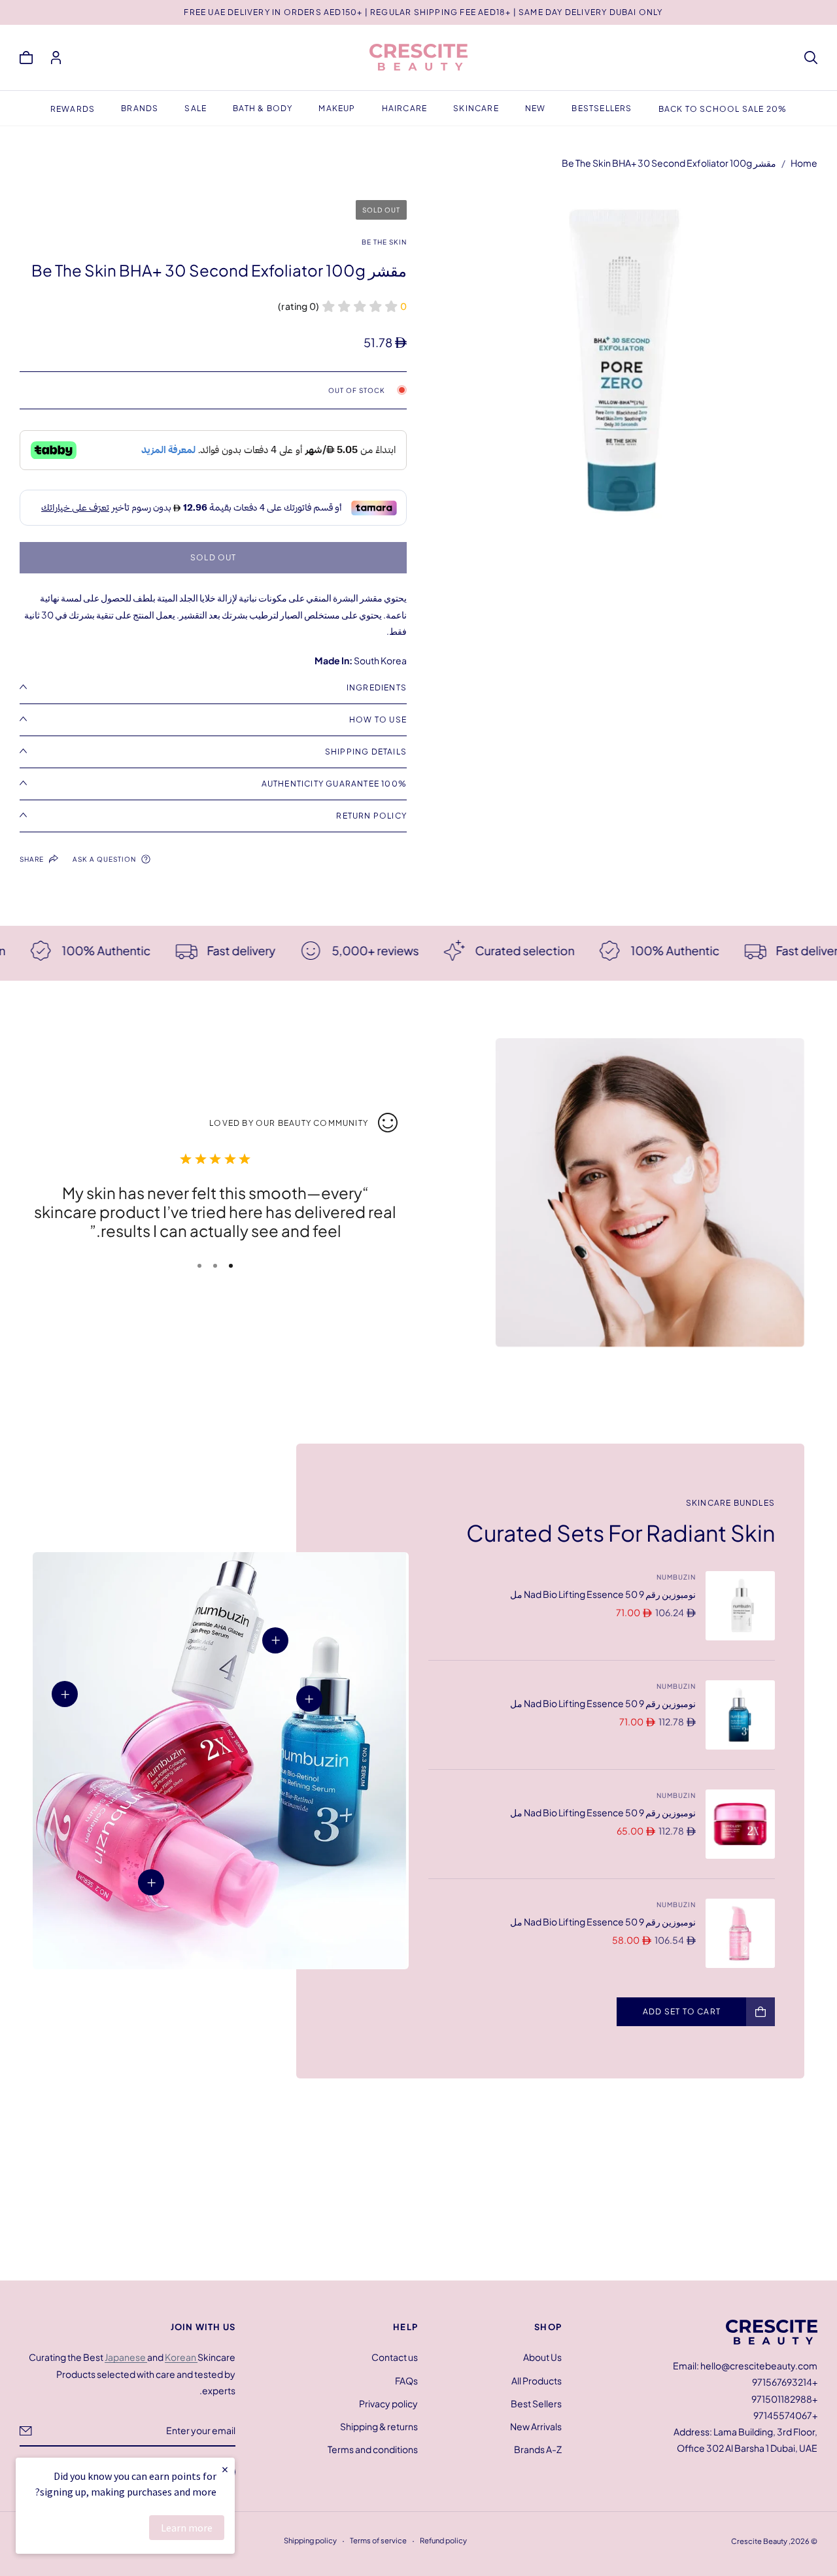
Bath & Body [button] (263, 108)
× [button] (225, 2469)
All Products (537, 2380)
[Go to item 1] (231, 1266)
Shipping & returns (379, 2426)
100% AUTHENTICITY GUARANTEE (334, 784)
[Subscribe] (26, 2430)
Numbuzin (676, 1577)
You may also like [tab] (418, 2185)
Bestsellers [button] (602, 108)
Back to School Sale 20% (723, 109)
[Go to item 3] (199, 1266)
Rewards (73, 109)
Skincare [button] (476, 108)
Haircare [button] (405, 108)
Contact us (395, 2357)
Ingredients (377, 687)
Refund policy (443, 2540)
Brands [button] (140, 108)
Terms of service (378, 2540)
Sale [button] (196, 108)
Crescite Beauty (759, 2541)
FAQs (406, 2380)
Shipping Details (366, 752)
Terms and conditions (373, 2449)
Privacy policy (388, 2403)
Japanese (126, 2357)
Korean (181, 2357)
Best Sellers (536, 2403)
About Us (542, 2357)
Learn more (187, 2528)
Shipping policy (310, 2540)
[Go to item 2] (215, 1266)
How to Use (378, 720)
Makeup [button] (337, 108)
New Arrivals (536, 2426)
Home (804, 163)
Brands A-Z (538, 2449)
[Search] (811, 58)
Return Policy (371, 816)
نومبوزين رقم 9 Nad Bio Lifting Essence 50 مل (603, 1594)
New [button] (536, 108)
